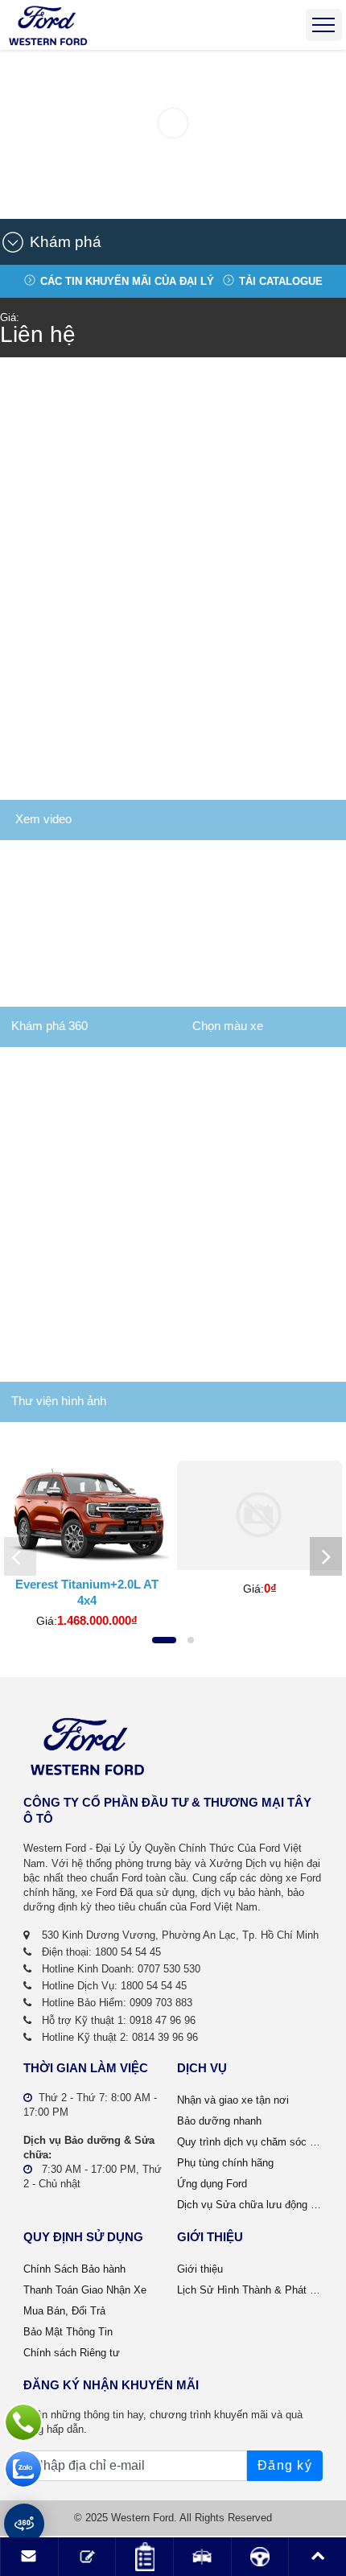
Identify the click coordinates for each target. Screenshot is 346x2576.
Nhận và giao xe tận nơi (233, 2100)
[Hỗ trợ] (23, 2422)
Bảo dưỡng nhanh (219, 2121)
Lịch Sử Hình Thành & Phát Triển (250, 2290)
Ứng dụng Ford (212, 2184)
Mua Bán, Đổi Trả (64, 2311)
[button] (167, 242)
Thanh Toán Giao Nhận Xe (85, 2290)
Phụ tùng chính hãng (225, 2163)
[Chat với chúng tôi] (23, 2469)
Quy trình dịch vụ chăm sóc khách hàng (250, 2142)
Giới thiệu (200, 2269)
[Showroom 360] (24, 2524)
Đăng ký (285, 2465)
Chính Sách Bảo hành (74, 2269)
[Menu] (324, 25)
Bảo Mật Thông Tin (68, 2332)
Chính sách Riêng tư (72, 2353)
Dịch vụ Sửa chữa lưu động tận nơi (250, 2205)
